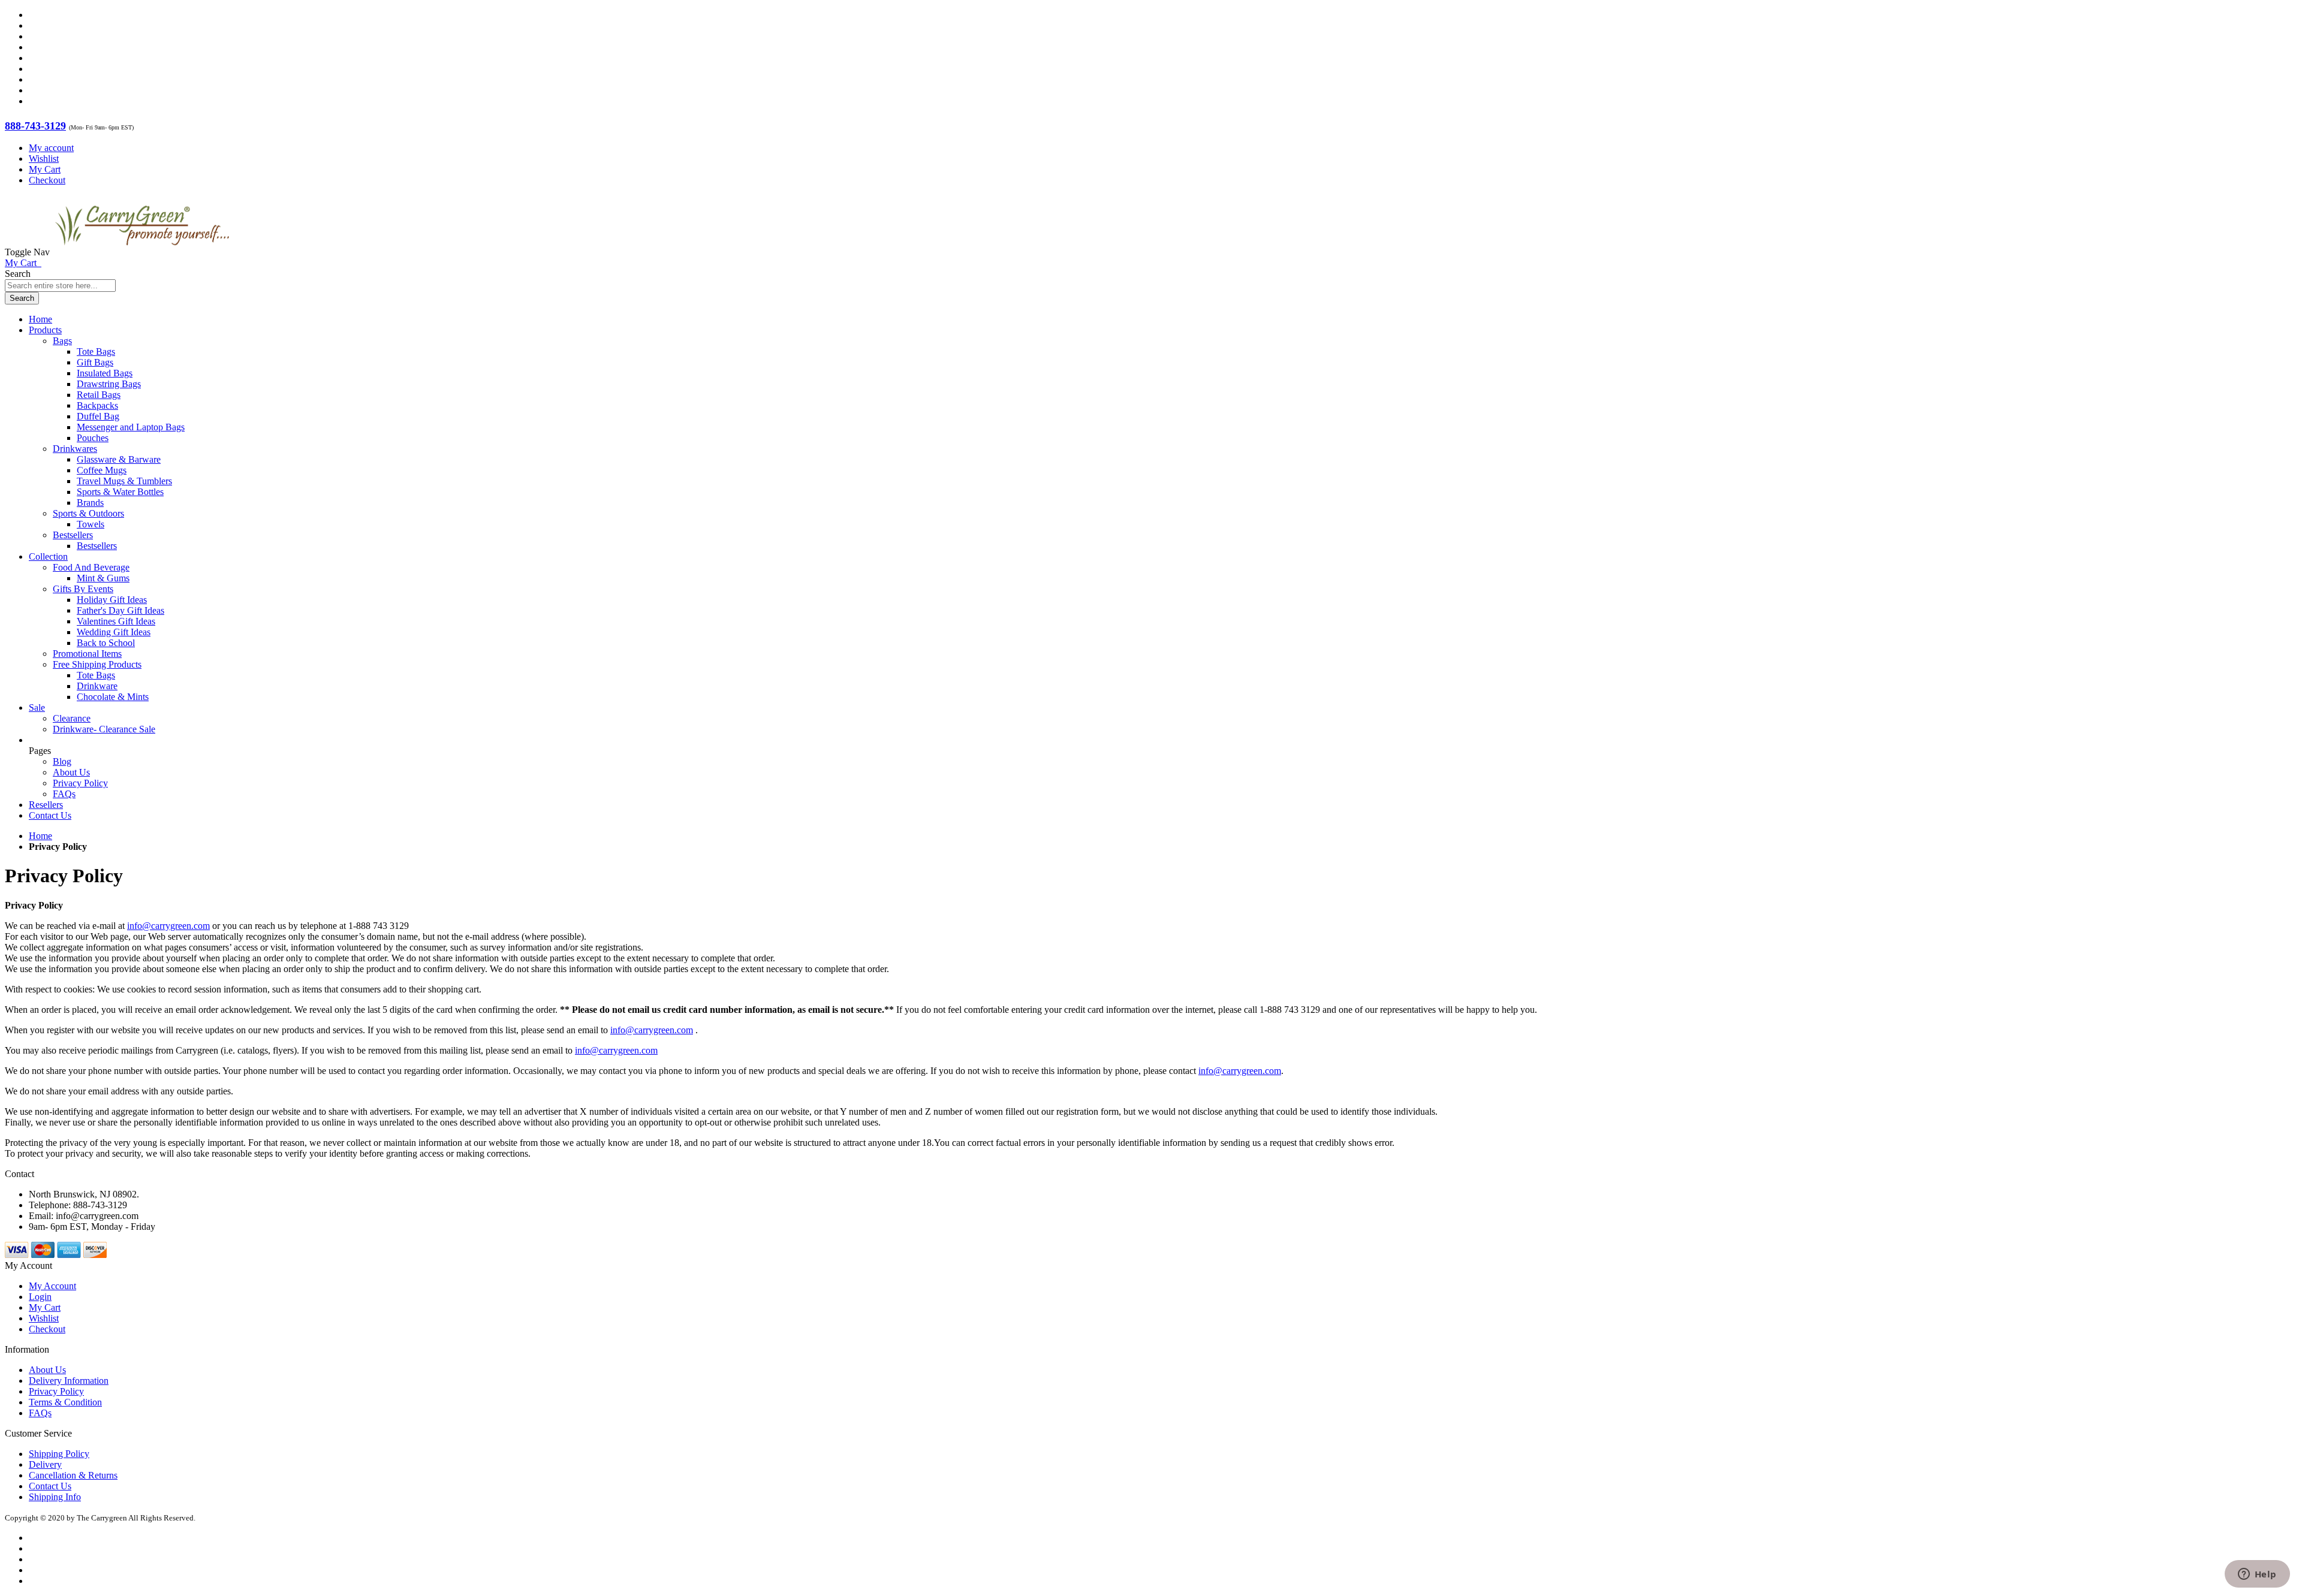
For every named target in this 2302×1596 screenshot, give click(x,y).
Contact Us (50, 815)
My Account (52, 1286)
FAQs (64, 794)
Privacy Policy (80, 783)
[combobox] (60, 286)
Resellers (46, 805)
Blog (62, 761)
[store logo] (142, 252)
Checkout (47, 180)
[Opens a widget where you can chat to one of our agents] (2257, 1575)
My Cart (45, 169)
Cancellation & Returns (73, 1475)
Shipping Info (55, 1497)
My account (51, 148)
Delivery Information (69, 1381)
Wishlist (44, 159)
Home (40, 836)
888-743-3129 (35, 126)
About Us (71, 772)
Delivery (45, 1464)
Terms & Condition (65, 1402)
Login (40, 1297)
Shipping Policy (59, 1454)
